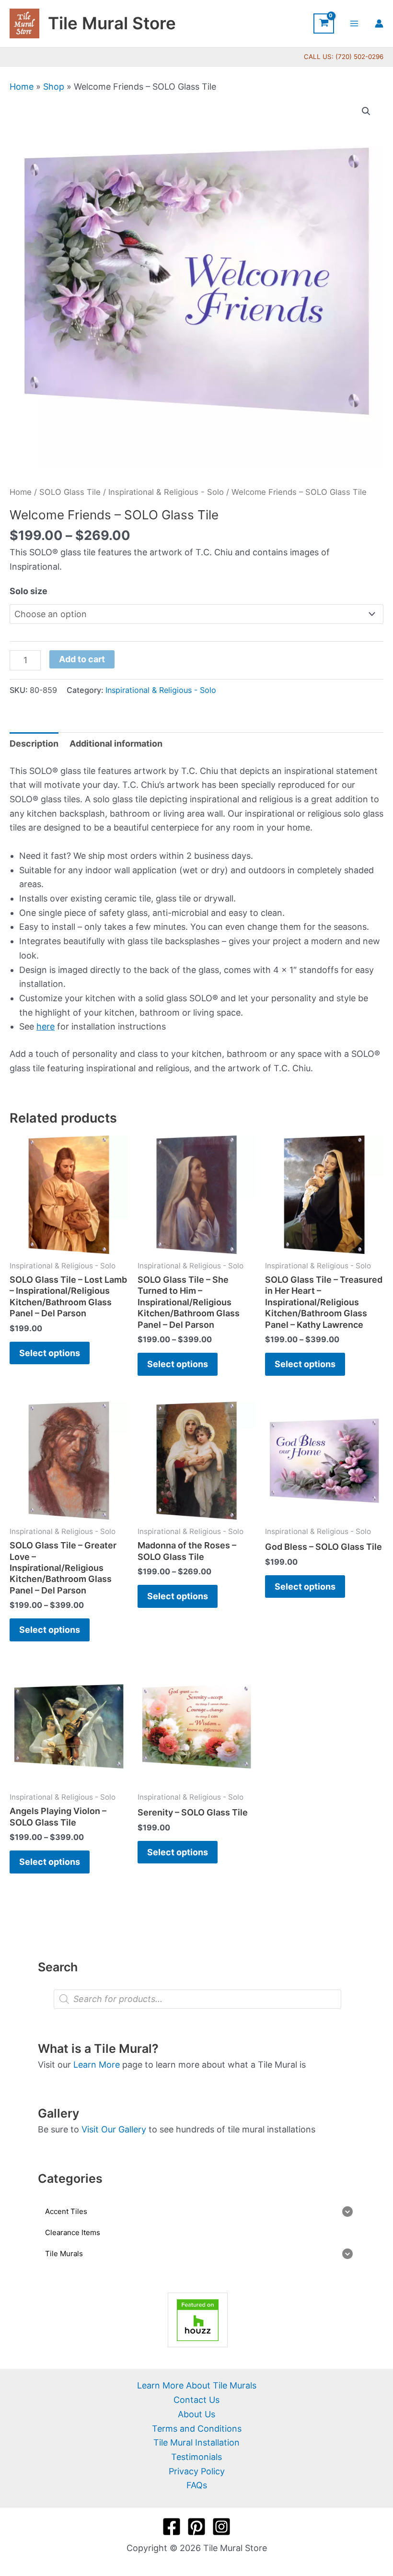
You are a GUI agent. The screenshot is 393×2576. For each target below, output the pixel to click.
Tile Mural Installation (196, 2442)
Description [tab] (34, 744)
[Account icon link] (379, 23)
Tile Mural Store (112, 23)
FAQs (197, 2485)
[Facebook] (172, 2527)
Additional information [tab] (116, 744)
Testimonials (196, 2457)
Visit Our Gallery (114, 2129)
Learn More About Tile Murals (197, 2385)
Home (22, 87)
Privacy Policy (197, 2471)
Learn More (97, 2065)
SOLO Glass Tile (70, 492)
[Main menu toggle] (354, 23)
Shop (54, 87)
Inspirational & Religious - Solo (166, 492)
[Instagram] (221, 2527)
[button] (366, 111)
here (46, 1026)
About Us (196, 2414)
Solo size (29, 591)
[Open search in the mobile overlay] (197, 1999)
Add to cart (82, 659)
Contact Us (196, 2400)
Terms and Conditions (197, 2429)
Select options (50, 1353)
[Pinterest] (196, 2527)
